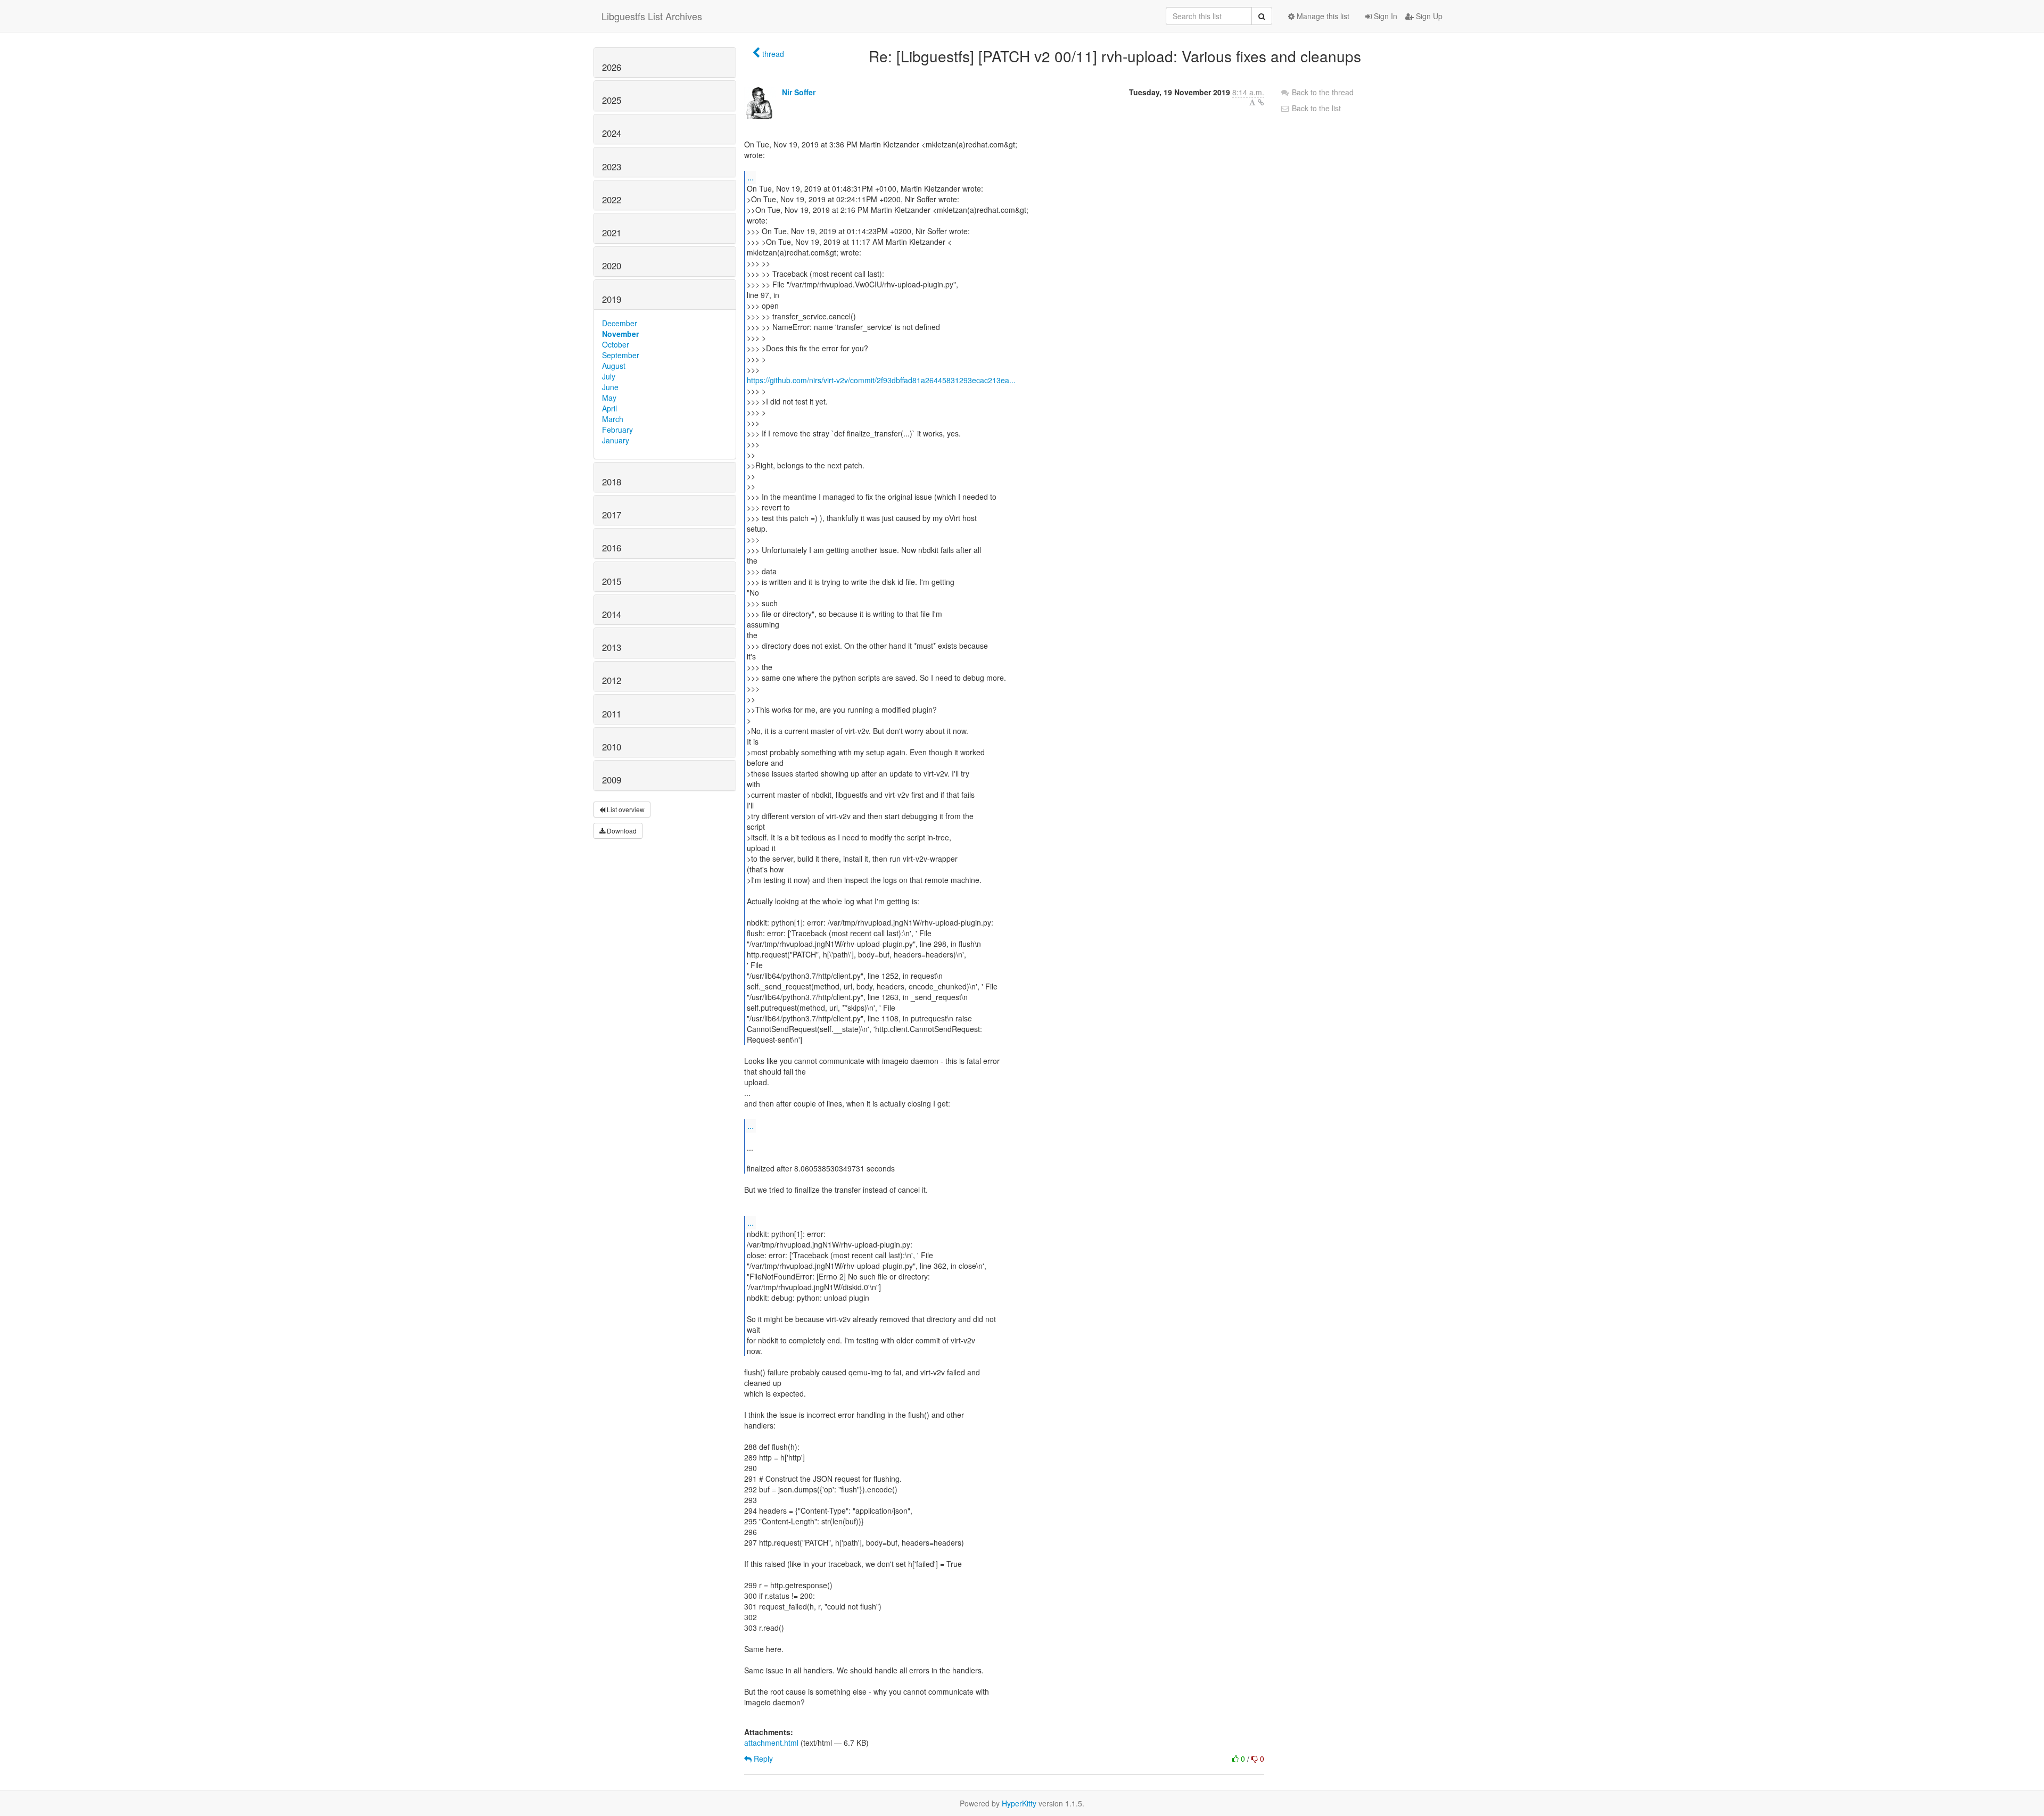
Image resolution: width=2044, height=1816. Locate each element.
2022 (612, 200)
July (609, 376)
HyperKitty (1019, 1803)
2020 (612, 266)
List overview (625, 809)
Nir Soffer (799, 92)
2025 (612, 100)
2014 (612, 614)
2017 (612, 515)
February (617, 430)
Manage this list (1322, 16)
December (620, 323)
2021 (612, 233)
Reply (762, 1759)
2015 (612, 581)
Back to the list (1315, 108)
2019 (612, 299)
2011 (612, 714)
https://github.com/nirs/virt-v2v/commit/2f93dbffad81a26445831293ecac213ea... (881, 380)
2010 (612, 747)
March (613, 419)
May (609, 398)
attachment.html (771, 1743)
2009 (612, 780)
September (621, 355)
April (609, 408)
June (610, 387)
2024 (612, 133)
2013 (612, 647)
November (620, 334)
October (616, 344)
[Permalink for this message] (1261, 102)
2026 (612, 67)
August (614, 366)
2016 (612, 548)
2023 (612, 167)
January (616, 440)
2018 (612, 482)
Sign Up (1428, 16)
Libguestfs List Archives (652, 16)
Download (621, 831)
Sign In (1384, 16)
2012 (612, 680)
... (751, 177)
